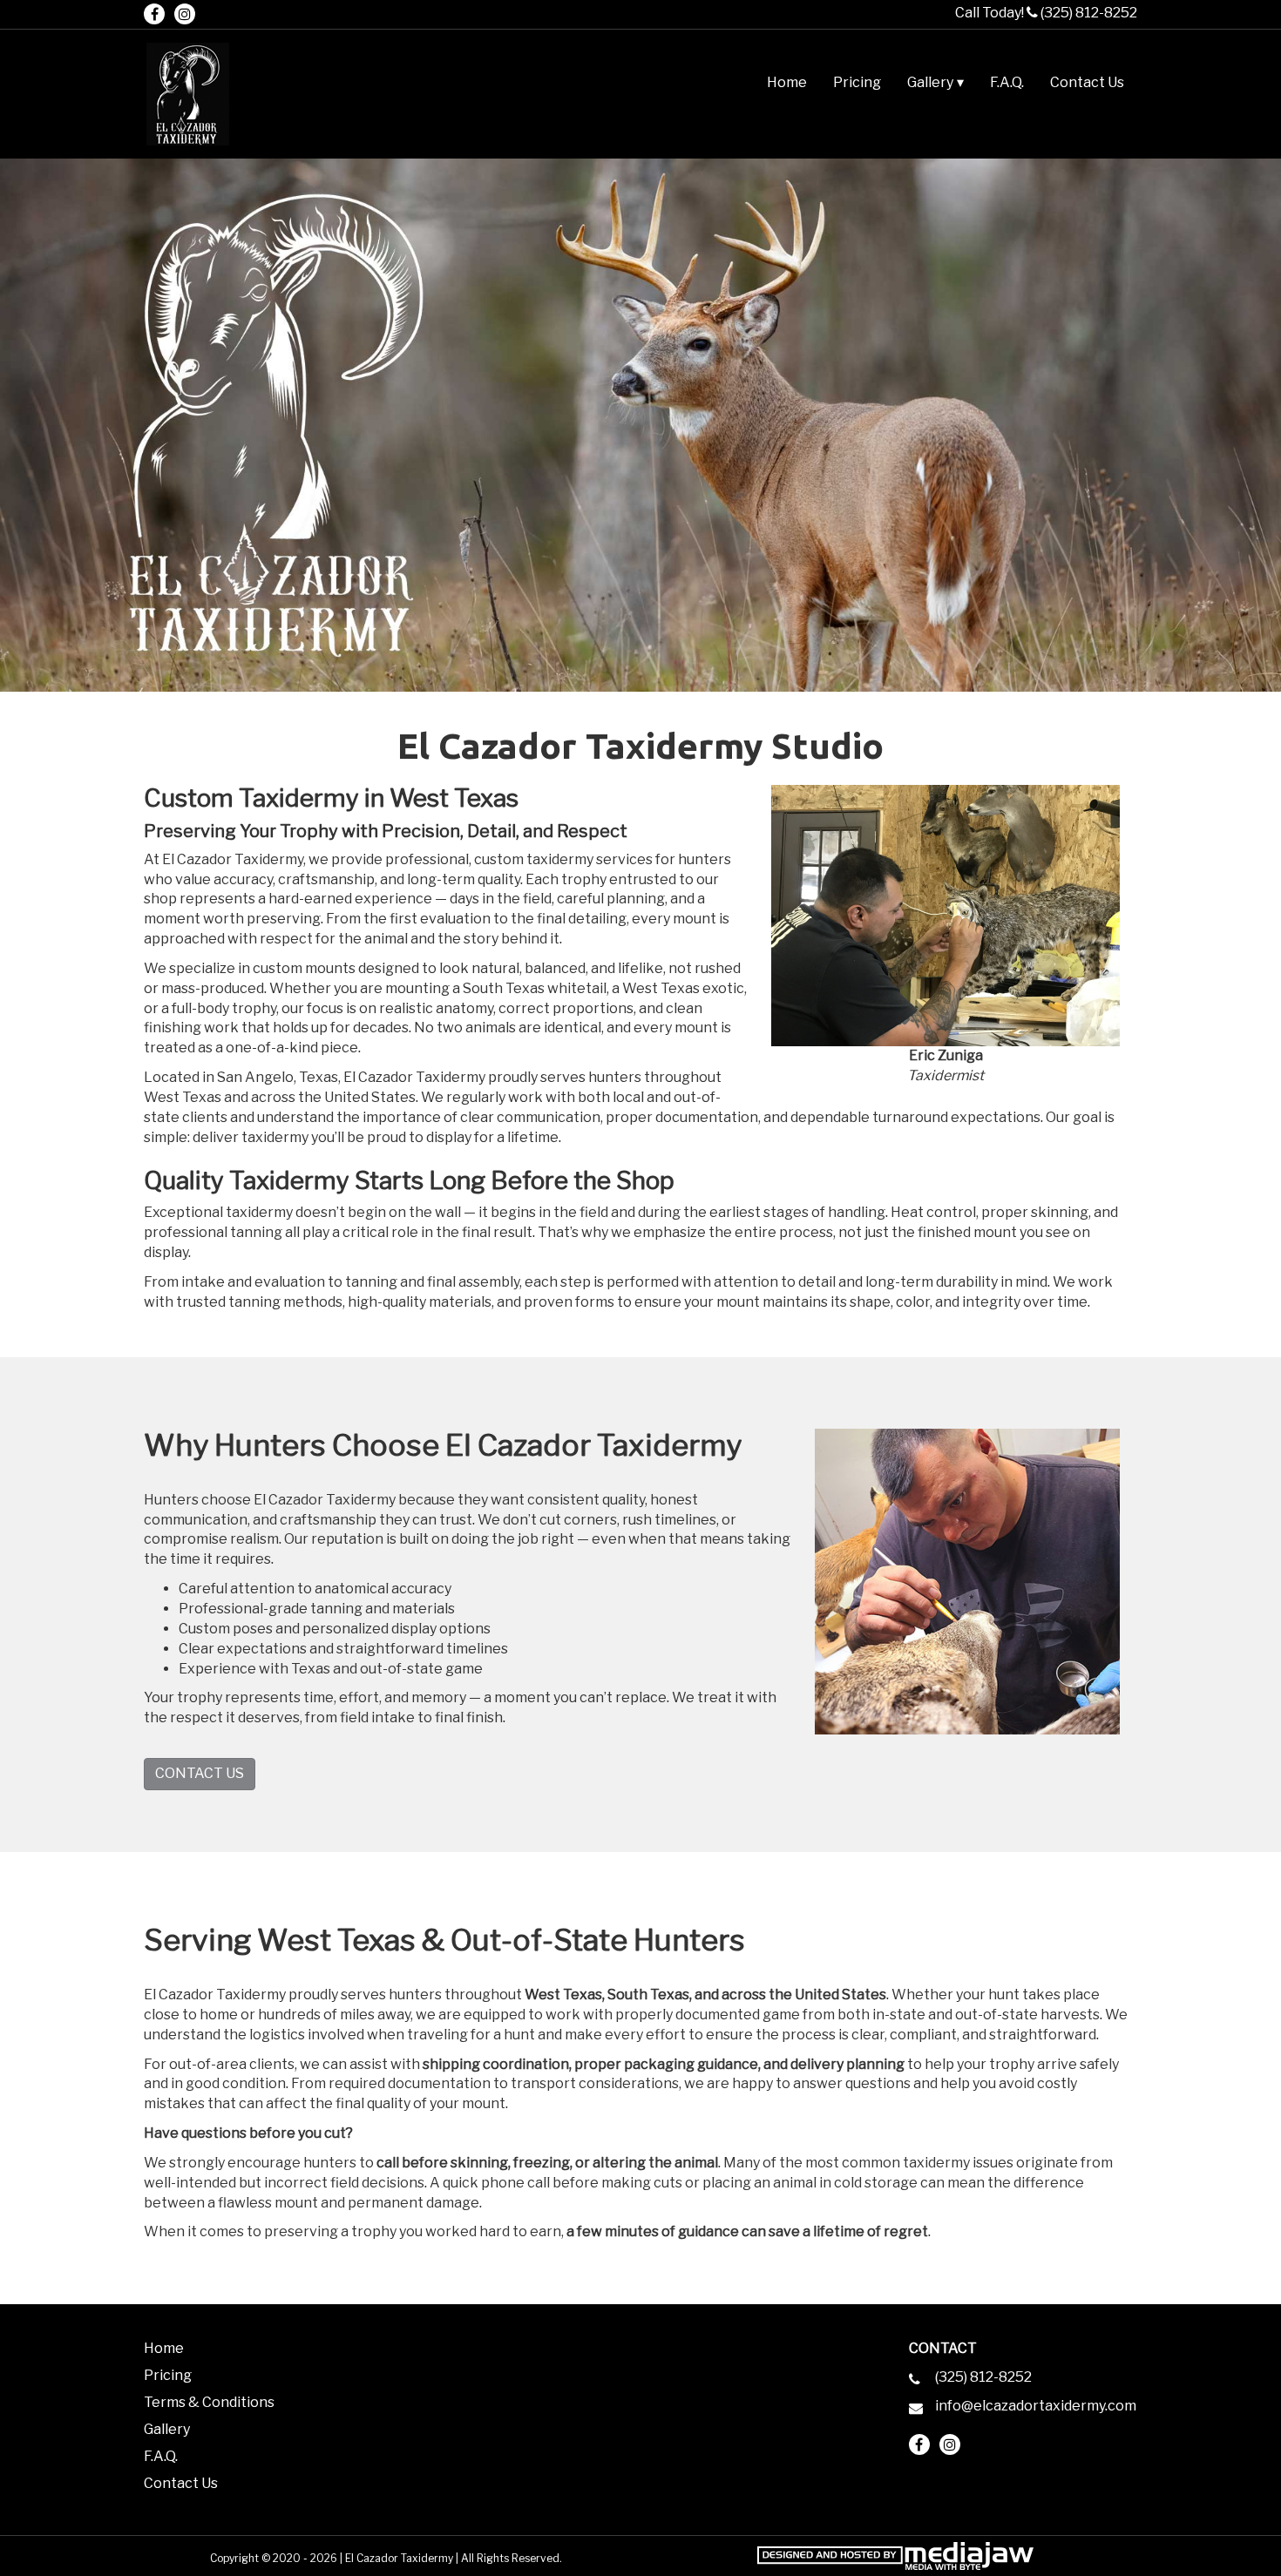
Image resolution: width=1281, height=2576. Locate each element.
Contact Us (1087, 82)
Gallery (167, 2429)
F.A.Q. (1007, 82)
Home (787, 82)
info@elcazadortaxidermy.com (1036, 2406)
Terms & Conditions (209, 2402)
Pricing (857, 82)
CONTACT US (200, 1773)
